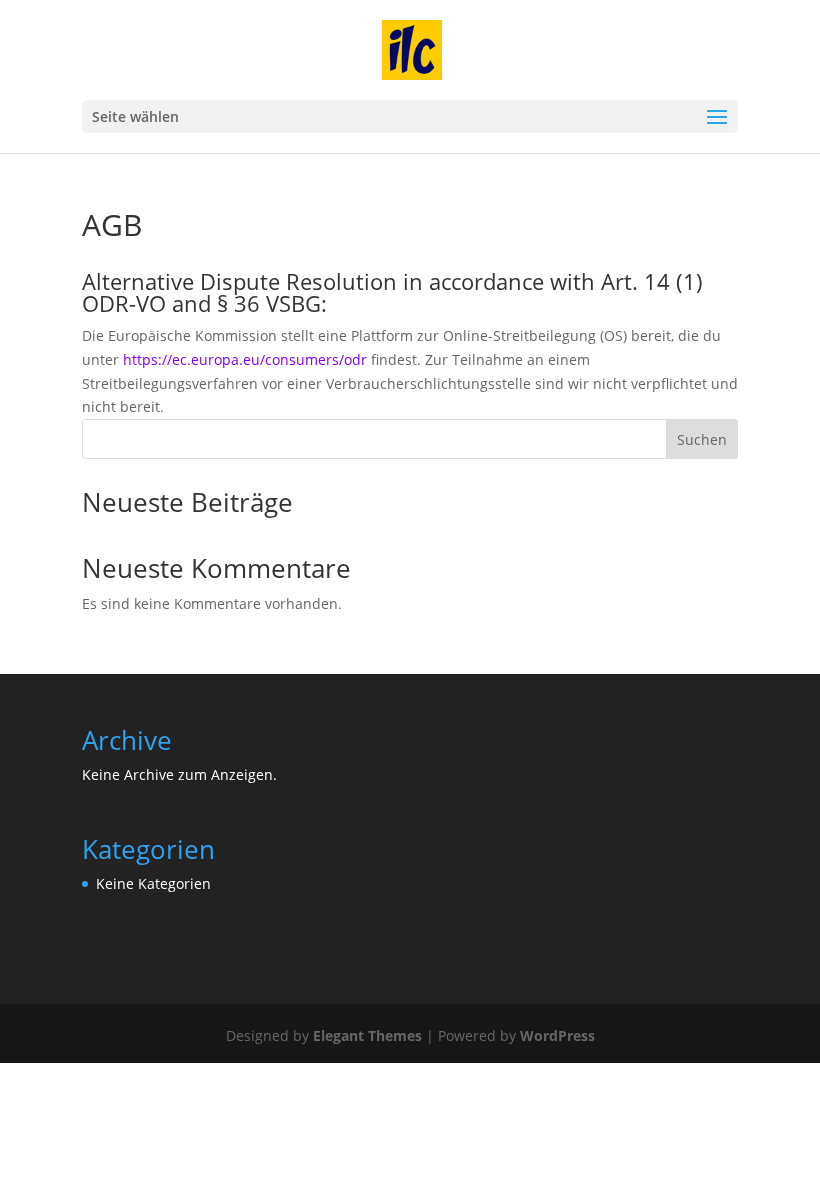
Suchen (702, 439)
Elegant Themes (367, 1035)
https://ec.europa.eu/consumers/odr (245, 359)
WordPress (557, 1035)
